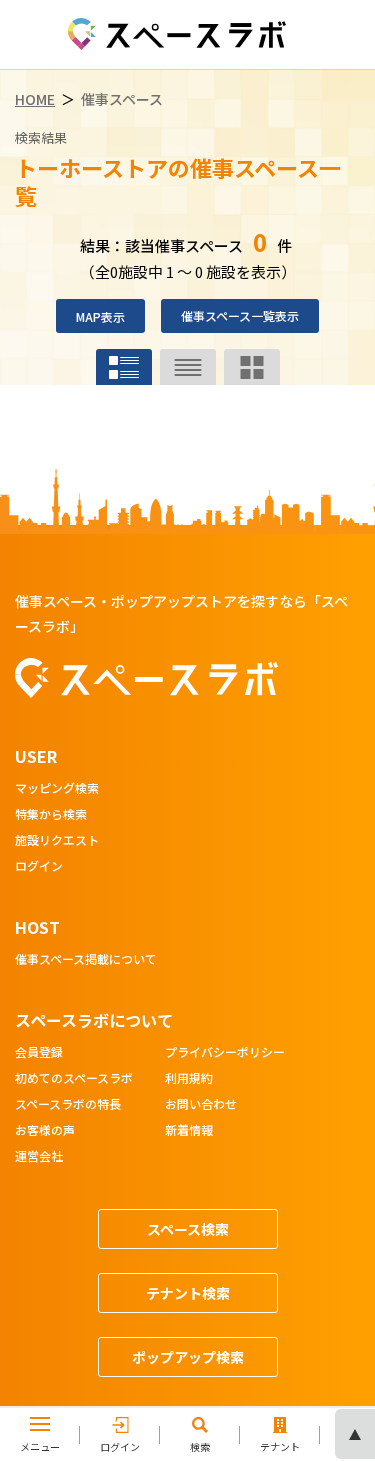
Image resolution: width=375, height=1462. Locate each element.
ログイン (39, 867)
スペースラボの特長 (68, 1105)
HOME (35, 99)
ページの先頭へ (355, 1434)
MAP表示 (100, 316)
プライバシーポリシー (225, 1053)
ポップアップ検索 (188, 1357)
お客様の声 (45, 1131)
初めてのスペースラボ (74, 1079)
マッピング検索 (57, 789)
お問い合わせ (201, 1105)
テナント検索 (188, 1293)
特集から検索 (51, 815)
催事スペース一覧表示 (240, 315)
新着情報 (189, 1131)
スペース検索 (188, 1229)
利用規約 (189, 1079)
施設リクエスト (57, 841)
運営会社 (39, 1157)
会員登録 (39, 1053)
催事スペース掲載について (86, 960)
